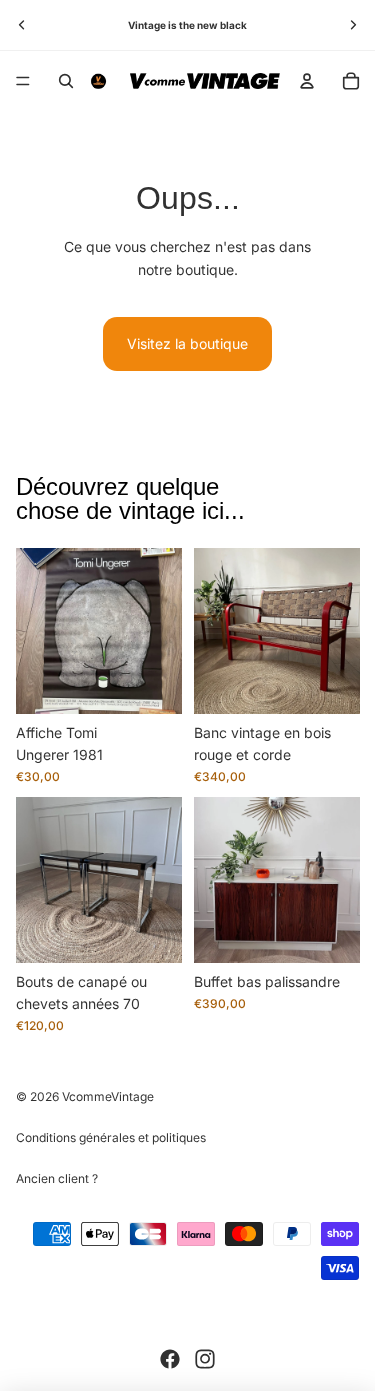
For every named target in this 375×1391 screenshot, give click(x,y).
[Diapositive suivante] (353, 25)
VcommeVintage (108, 1096)
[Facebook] (170, 1359)
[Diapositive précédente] (22, 25)
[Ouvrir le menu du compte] (307, 81)
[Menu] (23, 81)
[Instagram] (205, 1359)
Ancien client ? (57, 1178)
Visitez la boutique (187, 343)
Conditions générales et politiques (111, 1137)
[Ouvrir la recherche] (66, 81)
